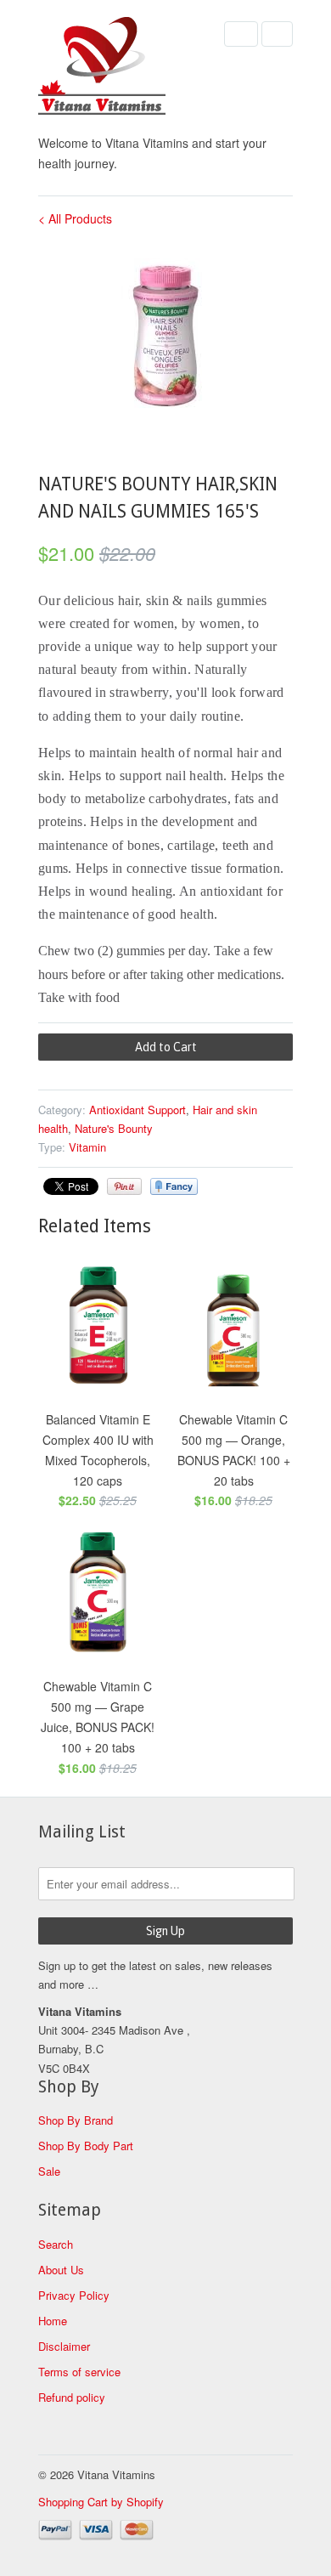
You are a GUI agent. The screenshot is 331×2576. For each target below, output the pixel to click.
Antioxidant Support (137, 1110)
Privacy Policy (74, 2295)
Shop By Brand (76, 2120)
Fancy (174, 1186)
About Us (61, 2270)
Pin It (124, 1186)
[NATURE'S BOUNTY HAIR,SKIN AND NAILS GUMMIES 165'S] (165, 336)
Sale (49, 2171)
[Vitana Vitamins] (123, 69)
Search (56, 2244)
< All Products (75, 218)
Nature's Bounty (114, 1128)
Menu (241, 34)
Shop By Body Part (86, 2146)
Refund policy (72, 2397)
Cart (277, 34)
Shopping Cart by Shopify (101, 2502)
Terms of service (79, 2372)
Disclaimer (64, 2346)
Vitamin (87, 1147)
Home (53, 2321)
